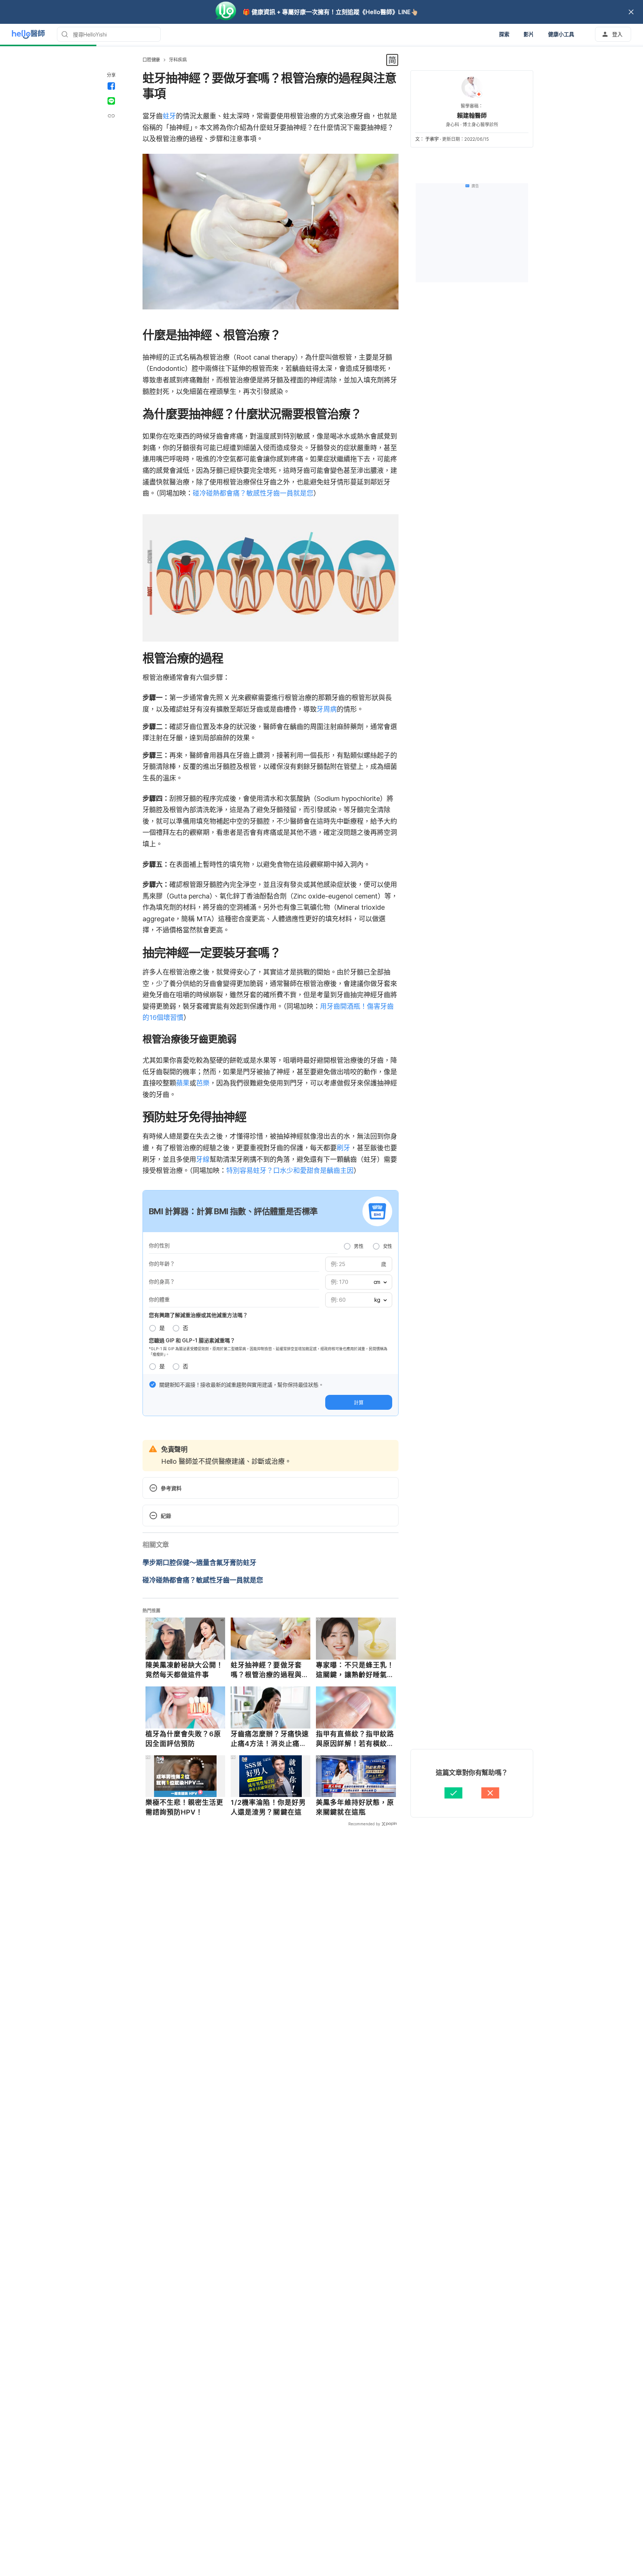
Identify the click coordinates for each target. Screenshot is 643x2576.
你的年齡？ (162, 1264)
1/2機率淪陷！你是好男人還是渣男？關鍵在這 (268, 1807)
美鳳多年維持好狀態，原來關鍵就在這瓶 (355, 1807)
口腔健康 (151, 60)
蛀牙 (169, 116)
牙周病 (327, 709)
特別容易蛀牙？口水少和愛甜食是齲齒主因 (290, 1171)
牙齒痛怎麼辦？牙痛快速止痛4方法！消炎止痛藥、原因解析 (270, 1739)
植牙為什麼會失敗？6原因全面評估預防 (183, 1739)
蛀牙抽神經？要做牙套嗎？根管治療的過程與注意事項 (270, 1670)
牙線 (203, 1159)
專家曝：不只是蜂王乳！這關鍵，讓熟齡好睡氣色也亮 (355, 1670)
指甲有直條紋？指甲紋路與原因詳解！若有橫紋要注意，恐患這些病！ (355, 1739)
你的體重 (159, 1299)
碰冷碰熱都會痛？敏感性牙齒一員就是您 (253, 493)
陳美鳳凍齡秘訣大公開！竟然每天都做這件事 (185, 1670)
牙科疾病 (178, 60)
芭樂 (203, 1083)
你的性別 (159, 1245)
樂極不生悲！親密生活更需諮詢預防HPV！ (185, 1807)
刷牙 (343, 1148)
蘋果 (183, 1083)
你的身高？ (162, 1281)
